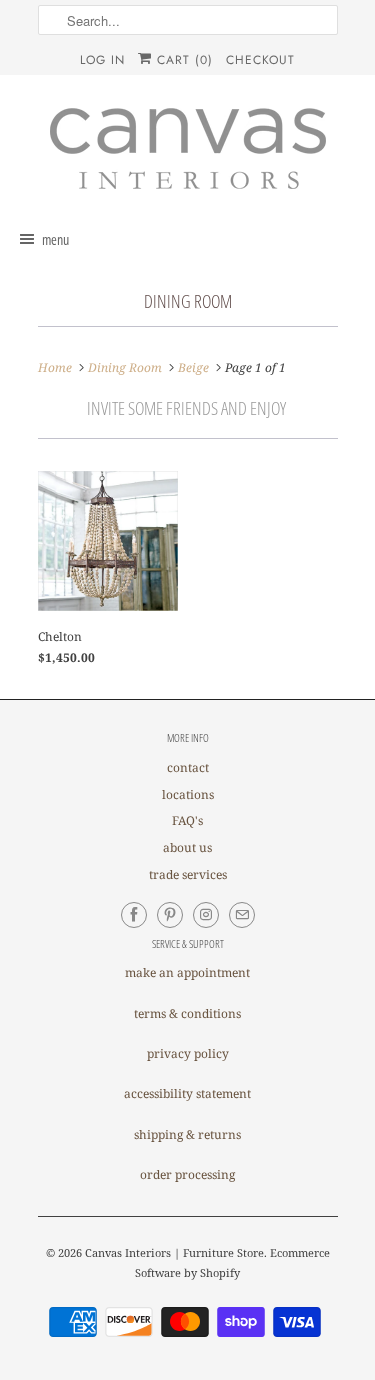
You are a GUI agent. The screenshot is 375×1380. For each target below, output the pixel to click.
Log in (102, 60)
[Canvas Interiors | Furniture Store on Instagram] (206, 915)
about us (187, 847)
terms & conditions (187, 1013)
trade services (188, 874)
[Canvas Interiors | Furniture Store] (188, 150)
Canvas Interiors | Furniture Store (174, 1252)
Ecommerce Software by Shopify (232, 1262)
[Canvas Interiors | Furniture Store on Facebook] (134, 915)
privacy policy (188, 1053)
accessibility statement (187, 1093)
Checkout (260, 60)
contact (188, 767)
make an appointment (187, 972)
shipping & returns (187, 1134)
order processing (187, 1174)
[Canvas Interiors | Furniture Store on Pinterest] (170, 915)
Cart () (182, 60)
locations (188, 794)
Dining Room (188, 301)
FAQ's (187, 820)
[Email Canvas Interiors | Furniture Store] (242, 915)
